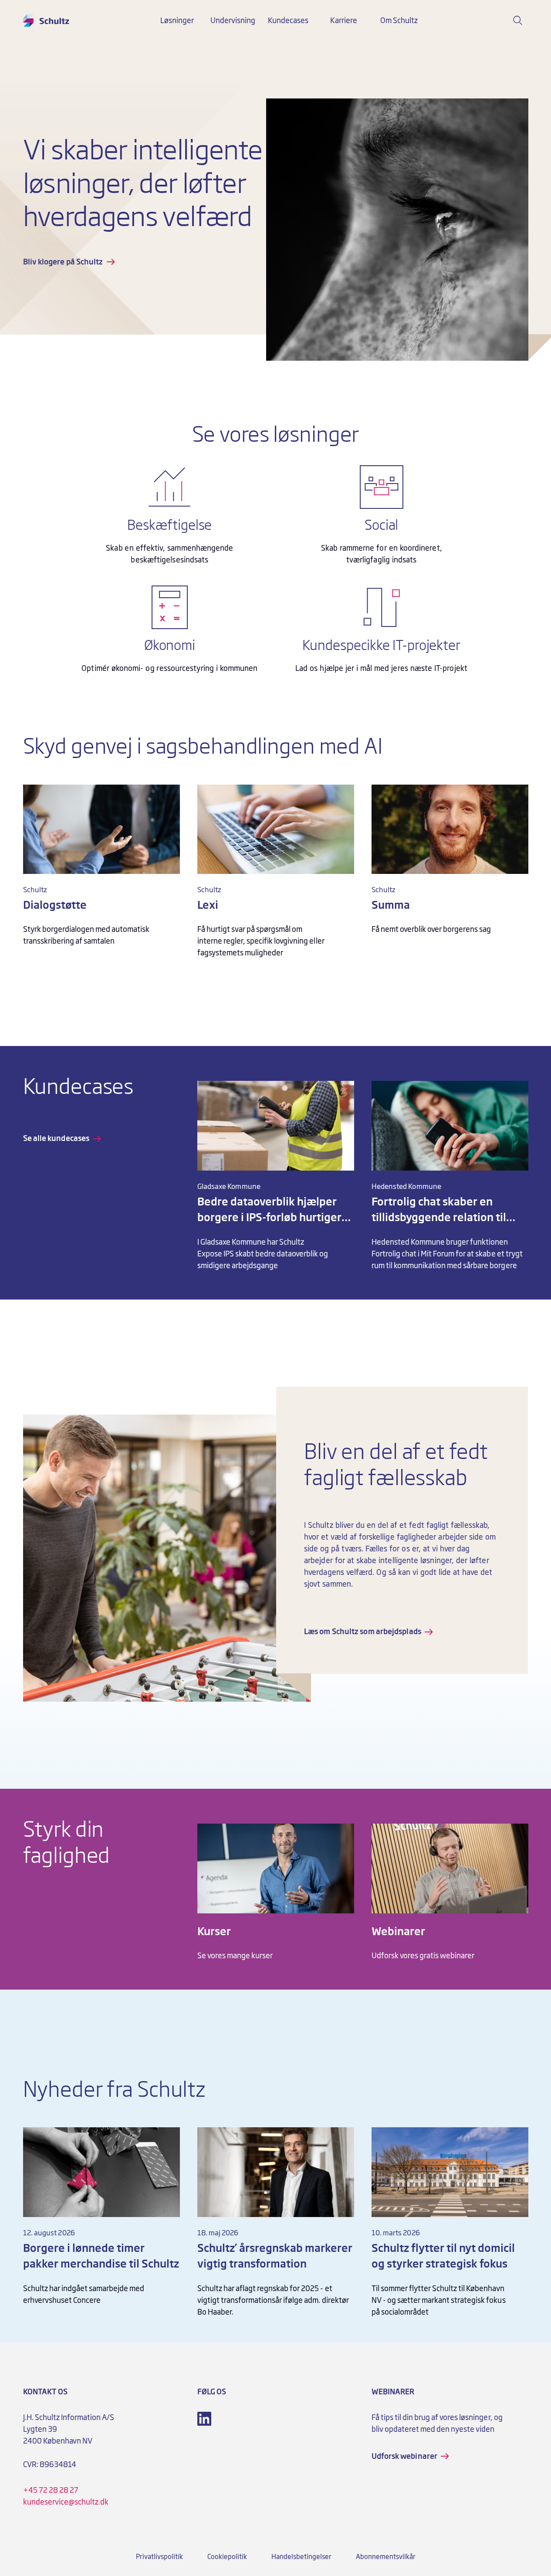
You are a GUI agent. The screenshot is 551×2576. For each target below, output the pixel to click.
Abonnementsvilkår (386, 2557)
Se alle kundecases (56, 1138)
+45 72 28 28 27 (51, 2490)
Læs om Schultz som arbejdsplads (363, 1632)
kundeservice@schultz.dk (66, 2502)
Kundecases (288, 20)
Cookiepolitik (227, 2557)
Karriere (344, 20)
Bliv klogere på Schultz (63, 262)
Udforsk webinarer (405, 2456)
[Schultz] (46, 20)
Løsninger (177, 20)
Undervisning (233, 20)
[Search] (518, 20)
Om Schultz (399, 20)
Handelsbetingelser (301, 2557)
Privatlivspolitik (159, 2557)
